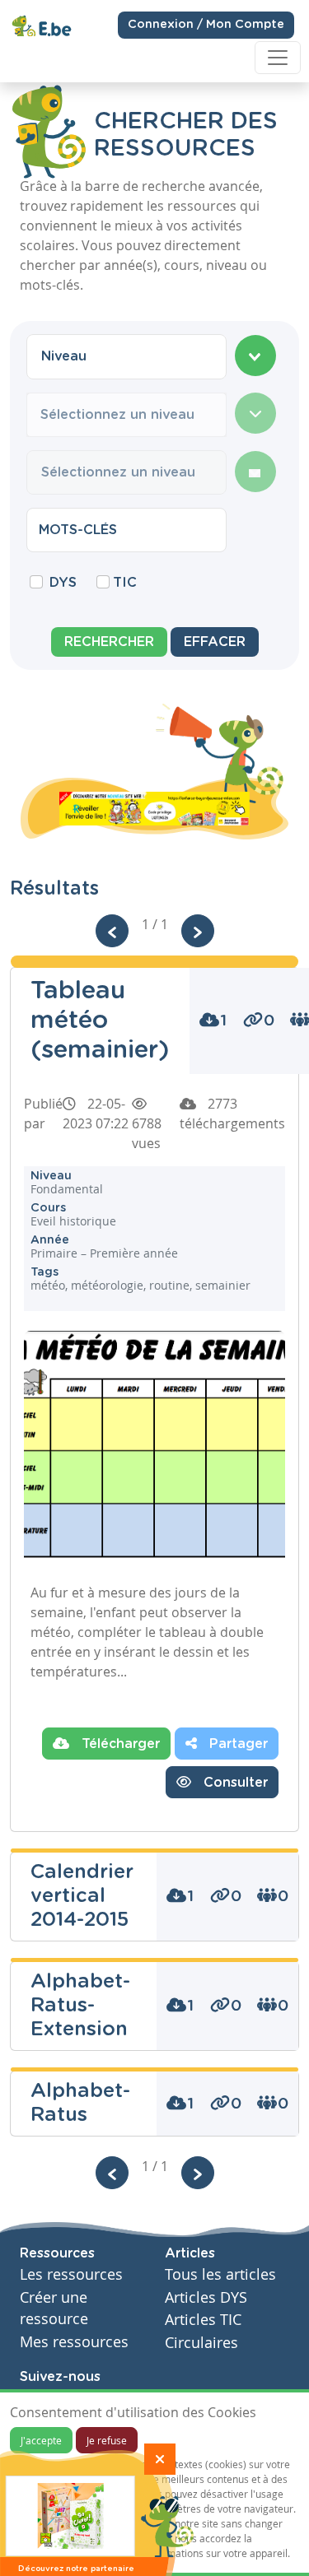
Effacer (215, 642)
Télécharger (119, 1744)
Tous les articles (220, 2274)
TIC (125, 583)
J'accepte (41, 2440)
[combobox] (126, 356)
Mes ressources (74, 2342)
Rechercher (109, 642)
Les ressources (71, 2274)
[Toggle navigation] (278, 58)
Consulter (234, 1783)
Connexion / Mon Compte (206, 25)
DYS (63, 583)
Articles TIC (203, 2320)
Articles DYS (206, 2297)
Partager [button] (236, 1744)
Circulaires (201, 2343)
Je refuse (107, 2440)
